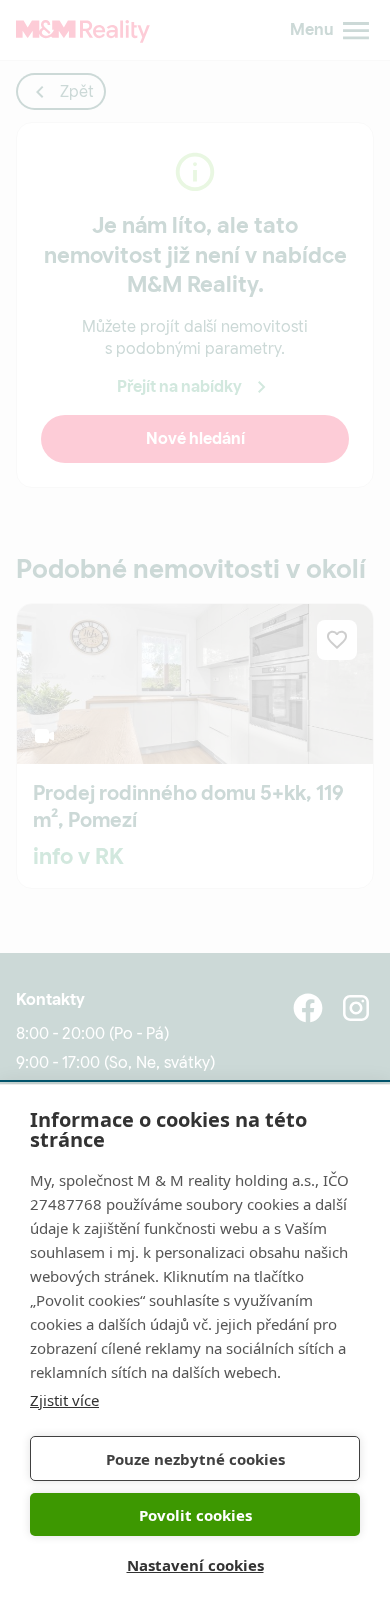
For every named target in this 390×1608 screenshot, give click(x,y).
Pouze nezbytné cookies (195, 1459)
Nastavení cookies (195, 1565)
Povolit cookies (195, 1515)
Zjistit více (64, 1400)
